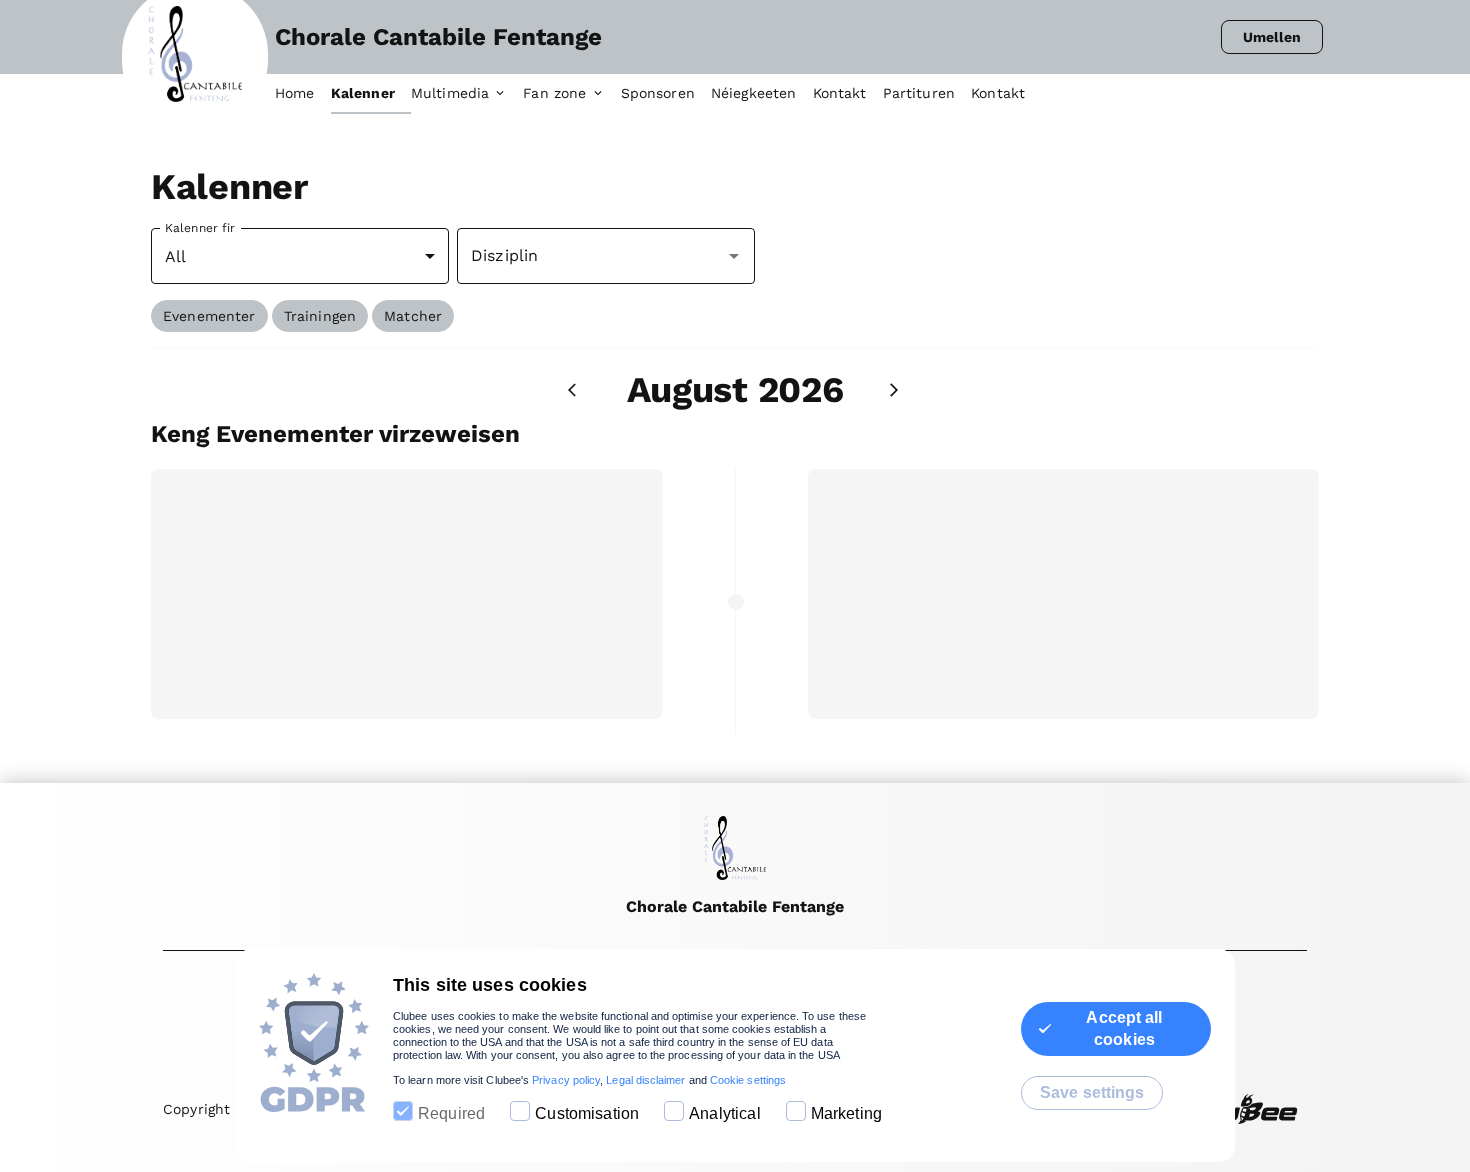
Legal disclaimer (645, 1080)
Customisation (587, 1113)
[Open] (734, 256)
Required (451, 1113)
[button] (209, 316)
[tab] (303, 94)
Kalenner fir (200, 228)
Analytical (725, 1113)
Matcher (413, 316)
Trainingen (320, 316)
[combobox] (591, 256)
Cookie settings (748, 1080)
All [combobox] (175, 256)
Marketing (846, 1113)
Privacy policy (566, 1080)
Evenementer (209, 316)
